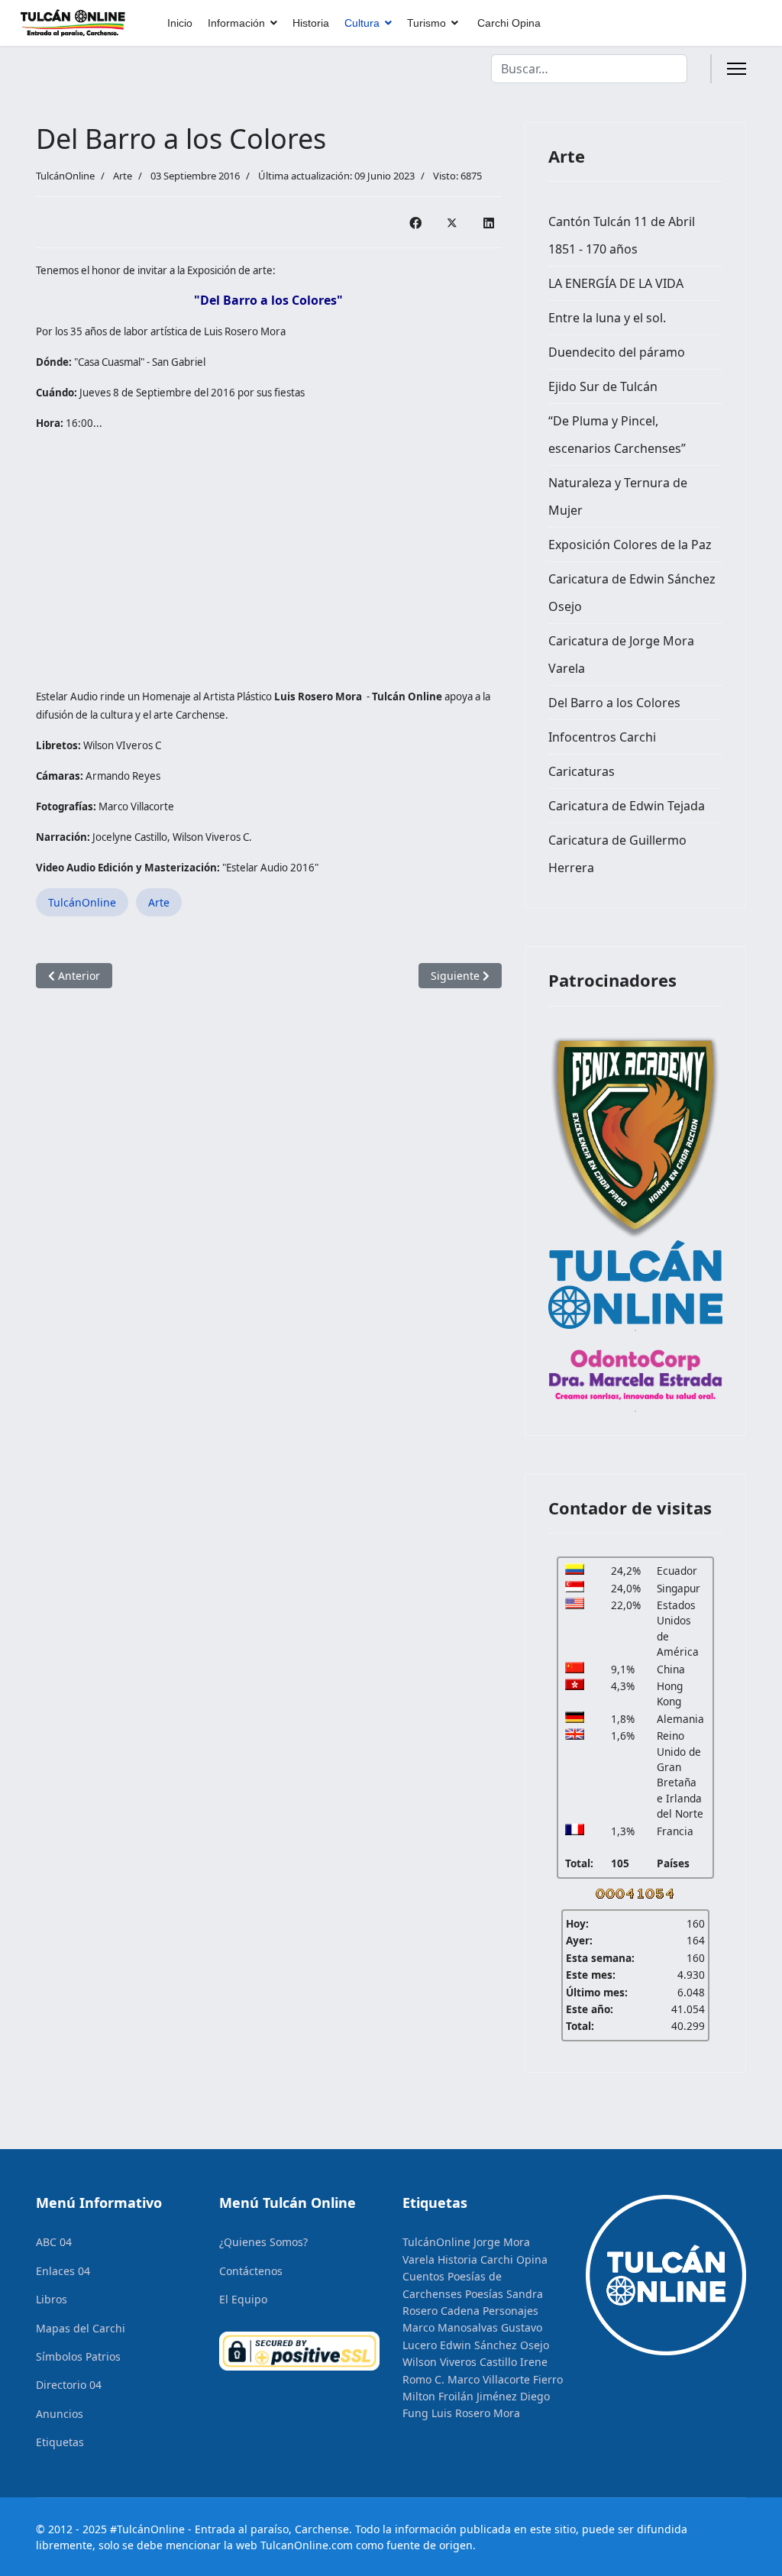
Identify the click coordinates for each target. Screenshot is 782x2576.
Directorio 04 (69, 2385)
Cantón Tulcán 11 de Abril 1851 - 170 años (622, 235)
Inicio (180, 23)
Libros (52, 2299)
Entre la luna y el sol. (607, 318)
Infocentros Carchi (602, 737)
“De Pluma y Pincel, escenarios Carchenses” (617, 435)
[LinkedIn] (489, 222)
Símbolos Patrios (78, 2356)
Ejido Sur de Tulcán (603, 386)
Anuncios (60, 2414)
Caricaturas (582, 771)
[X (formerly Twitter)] (452, 222)
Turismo (427, 23)
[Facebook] (415, 222)
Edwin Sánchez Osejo (494, 2345)
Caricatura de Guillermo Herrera (617, 854)
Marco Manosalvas (450, 2327)
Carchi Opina (509, 23)
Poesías (484, 2294)
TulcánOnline (82, 902)
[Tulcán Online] (635, 1285)
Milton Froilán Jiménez (460, 2396)
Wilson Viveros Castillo (460, 2362)
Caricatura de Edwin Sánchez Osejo (632, 593)
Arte (123, 176)
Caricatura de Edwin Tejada (627, 806)
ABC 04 (54, 2242)
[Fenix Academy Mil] (635, 1135)
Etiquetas (60, 2442)
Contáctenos (251, 2271)
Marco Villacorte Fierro (505, 2379)
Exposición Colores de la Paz (630, 545)
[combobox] (589, 69)
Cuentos (423, 2276)
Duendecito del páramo (617, 352)
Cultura (362, 23)
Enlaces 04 (63, 2271)
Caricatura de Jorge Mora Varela (621, 655)
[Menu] (737, 69)
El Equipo (243, 2299)
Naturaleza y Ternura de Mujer (618, 496)
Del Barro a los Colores (614, 703)
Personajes (511, 2311)
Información (236, 23)
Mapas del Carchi (81, 2328)
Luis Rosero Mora (476, 2413)
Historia (311, 23)
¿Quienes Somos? (263, 2242)
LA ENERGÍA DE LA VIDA (616, 283)
